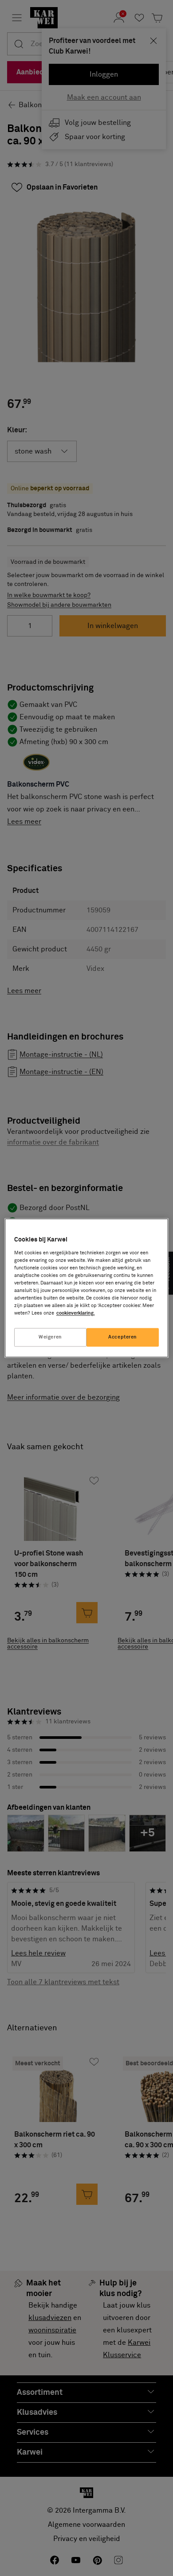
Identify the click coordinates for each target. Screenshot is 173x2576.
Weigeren (50, 1337)
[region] (87, 1288)
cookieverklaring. (76, 1313)
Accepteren (123, 1337)
